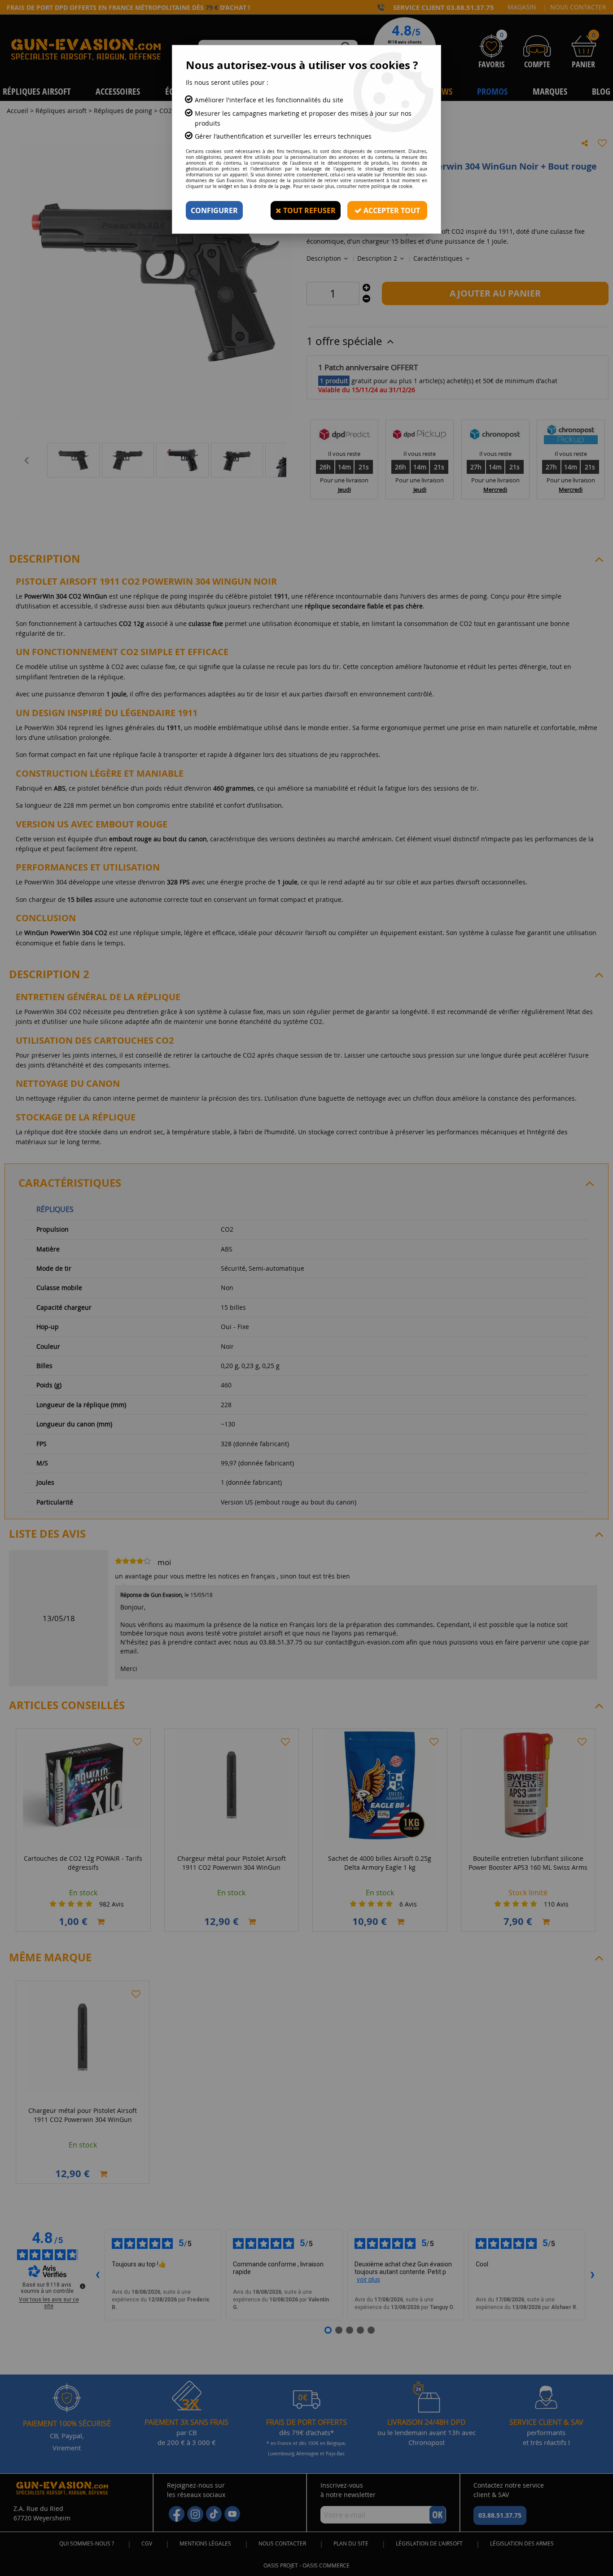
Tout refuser (309, 210)
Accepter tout (391, 210)
